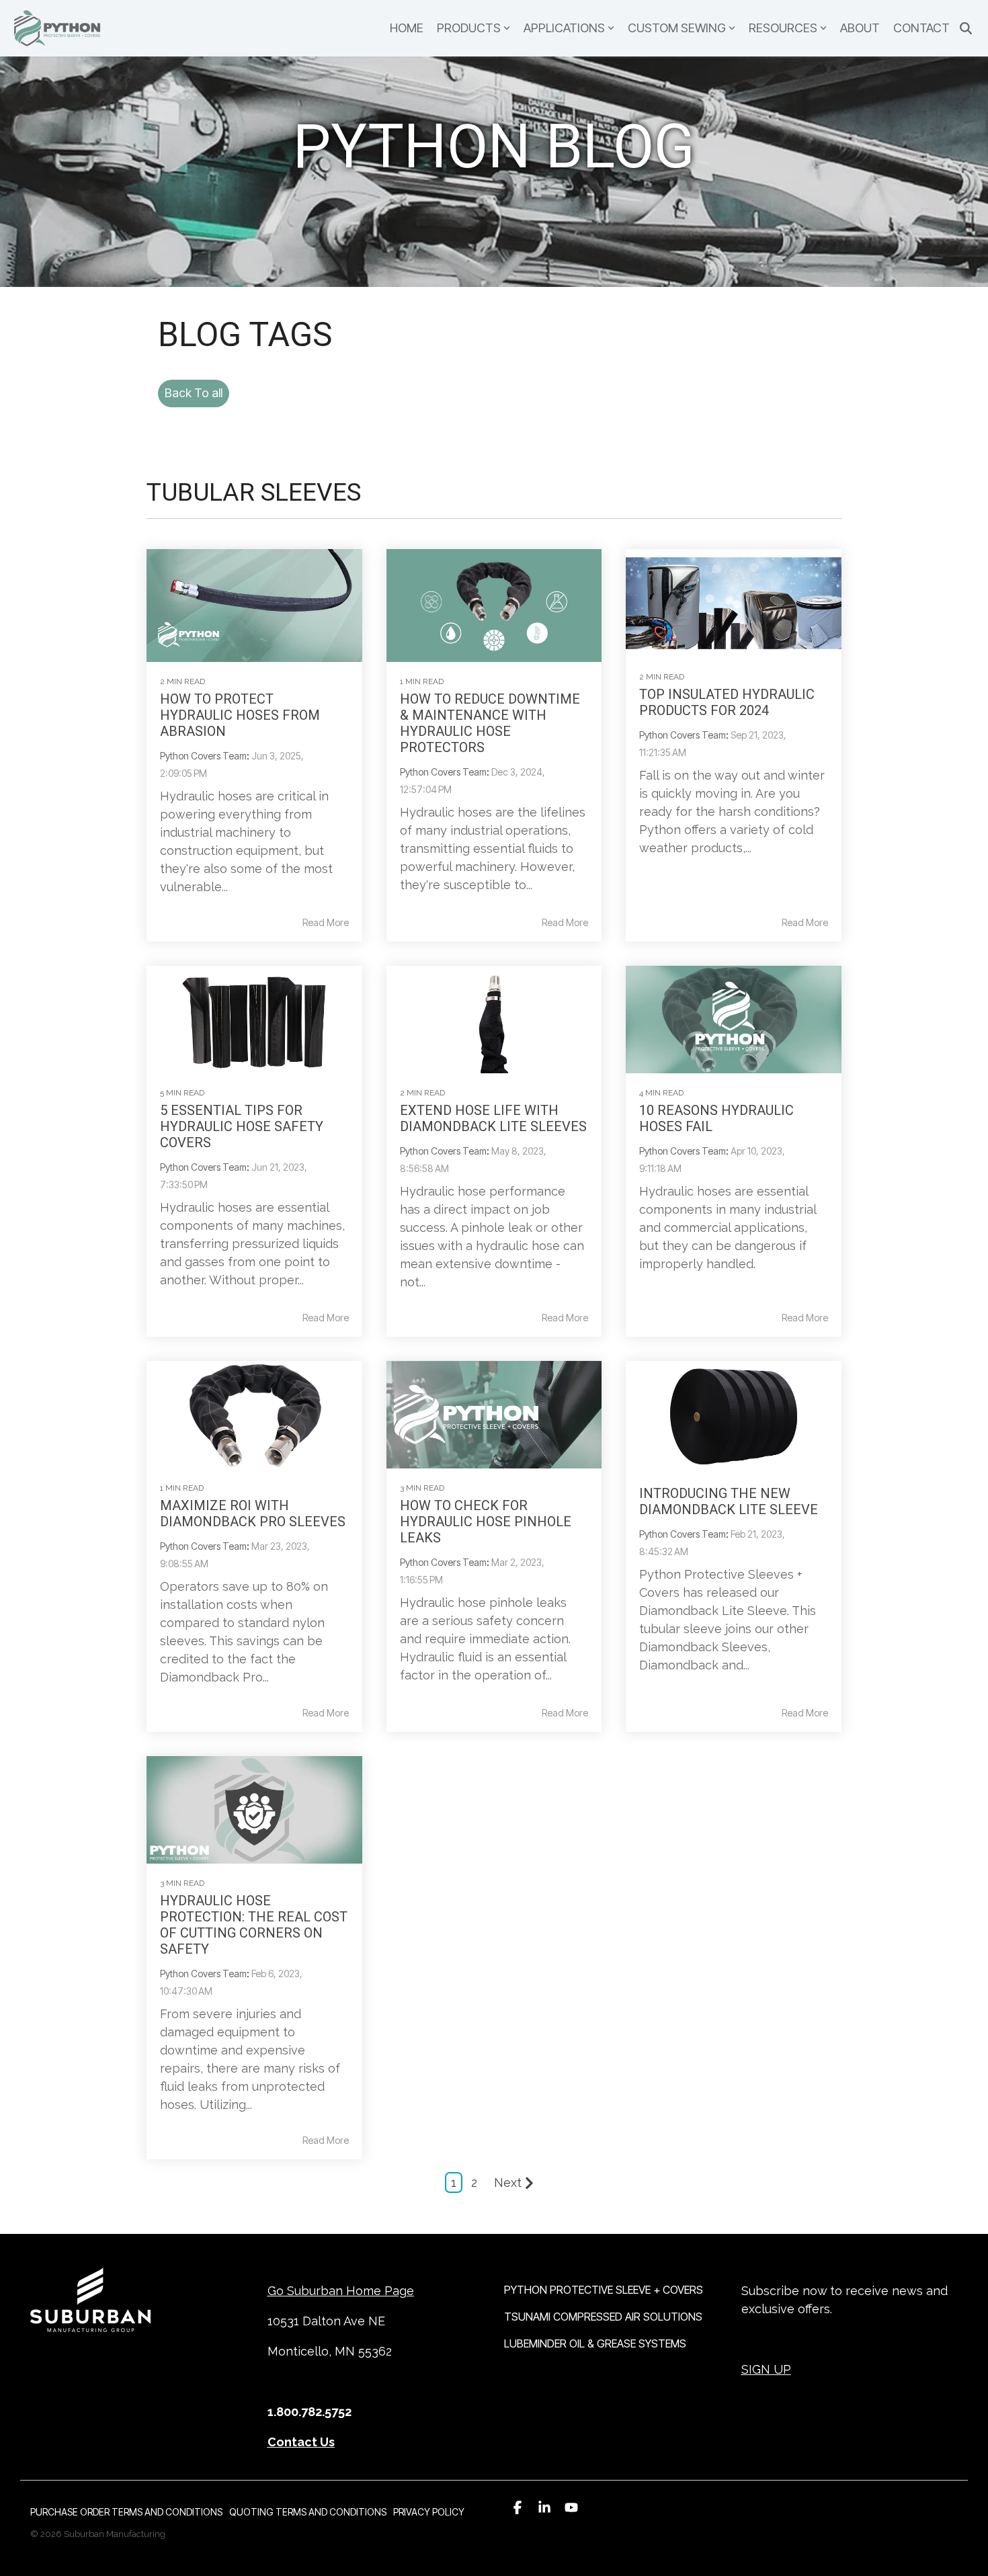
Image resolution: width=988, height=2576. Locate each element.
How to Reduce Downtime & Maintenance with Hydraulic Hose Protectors (490, 723)
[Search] (966, 29)
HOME (407, 28)
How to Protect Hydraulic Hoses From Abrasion (240, 715)
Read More (326, 923)
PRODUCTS (469, 28)
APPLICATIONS (564, 28)
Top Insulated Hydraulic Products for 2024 (727, 702)
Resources (783, 28)
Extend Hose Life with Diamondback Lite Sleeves (493, 1118)
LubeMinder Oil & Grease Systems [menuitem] (595, 2343)
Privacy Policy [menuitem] (429, 2512)
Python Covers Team (203, 756)
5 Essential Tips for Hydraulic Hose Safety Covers (242, 1126)
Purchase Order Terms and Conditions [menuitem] (126, 2512)
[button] (518, 2507)
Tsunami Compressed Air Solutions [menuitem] (603, 2317)
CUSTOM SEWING (677, 28)
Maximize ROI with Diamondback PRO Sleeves (253, 1513)
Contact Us (301, 2442)
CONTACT (921, 28)
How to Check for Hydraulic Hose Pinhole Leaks (486, 1522)
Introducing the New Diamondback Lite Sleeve (729, 1501)
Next (508, 2183)
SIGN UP (766, 2369)
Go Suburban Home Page (341, 2291)
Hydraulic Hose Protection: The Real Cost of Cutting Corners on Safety (254, 1925)
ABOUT (860, 28)
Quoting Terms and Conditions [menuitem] (308, 2512)
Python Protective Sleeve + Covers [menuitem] (604, 2290)
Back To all (194, 393)
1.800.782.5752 (310, 2412)
